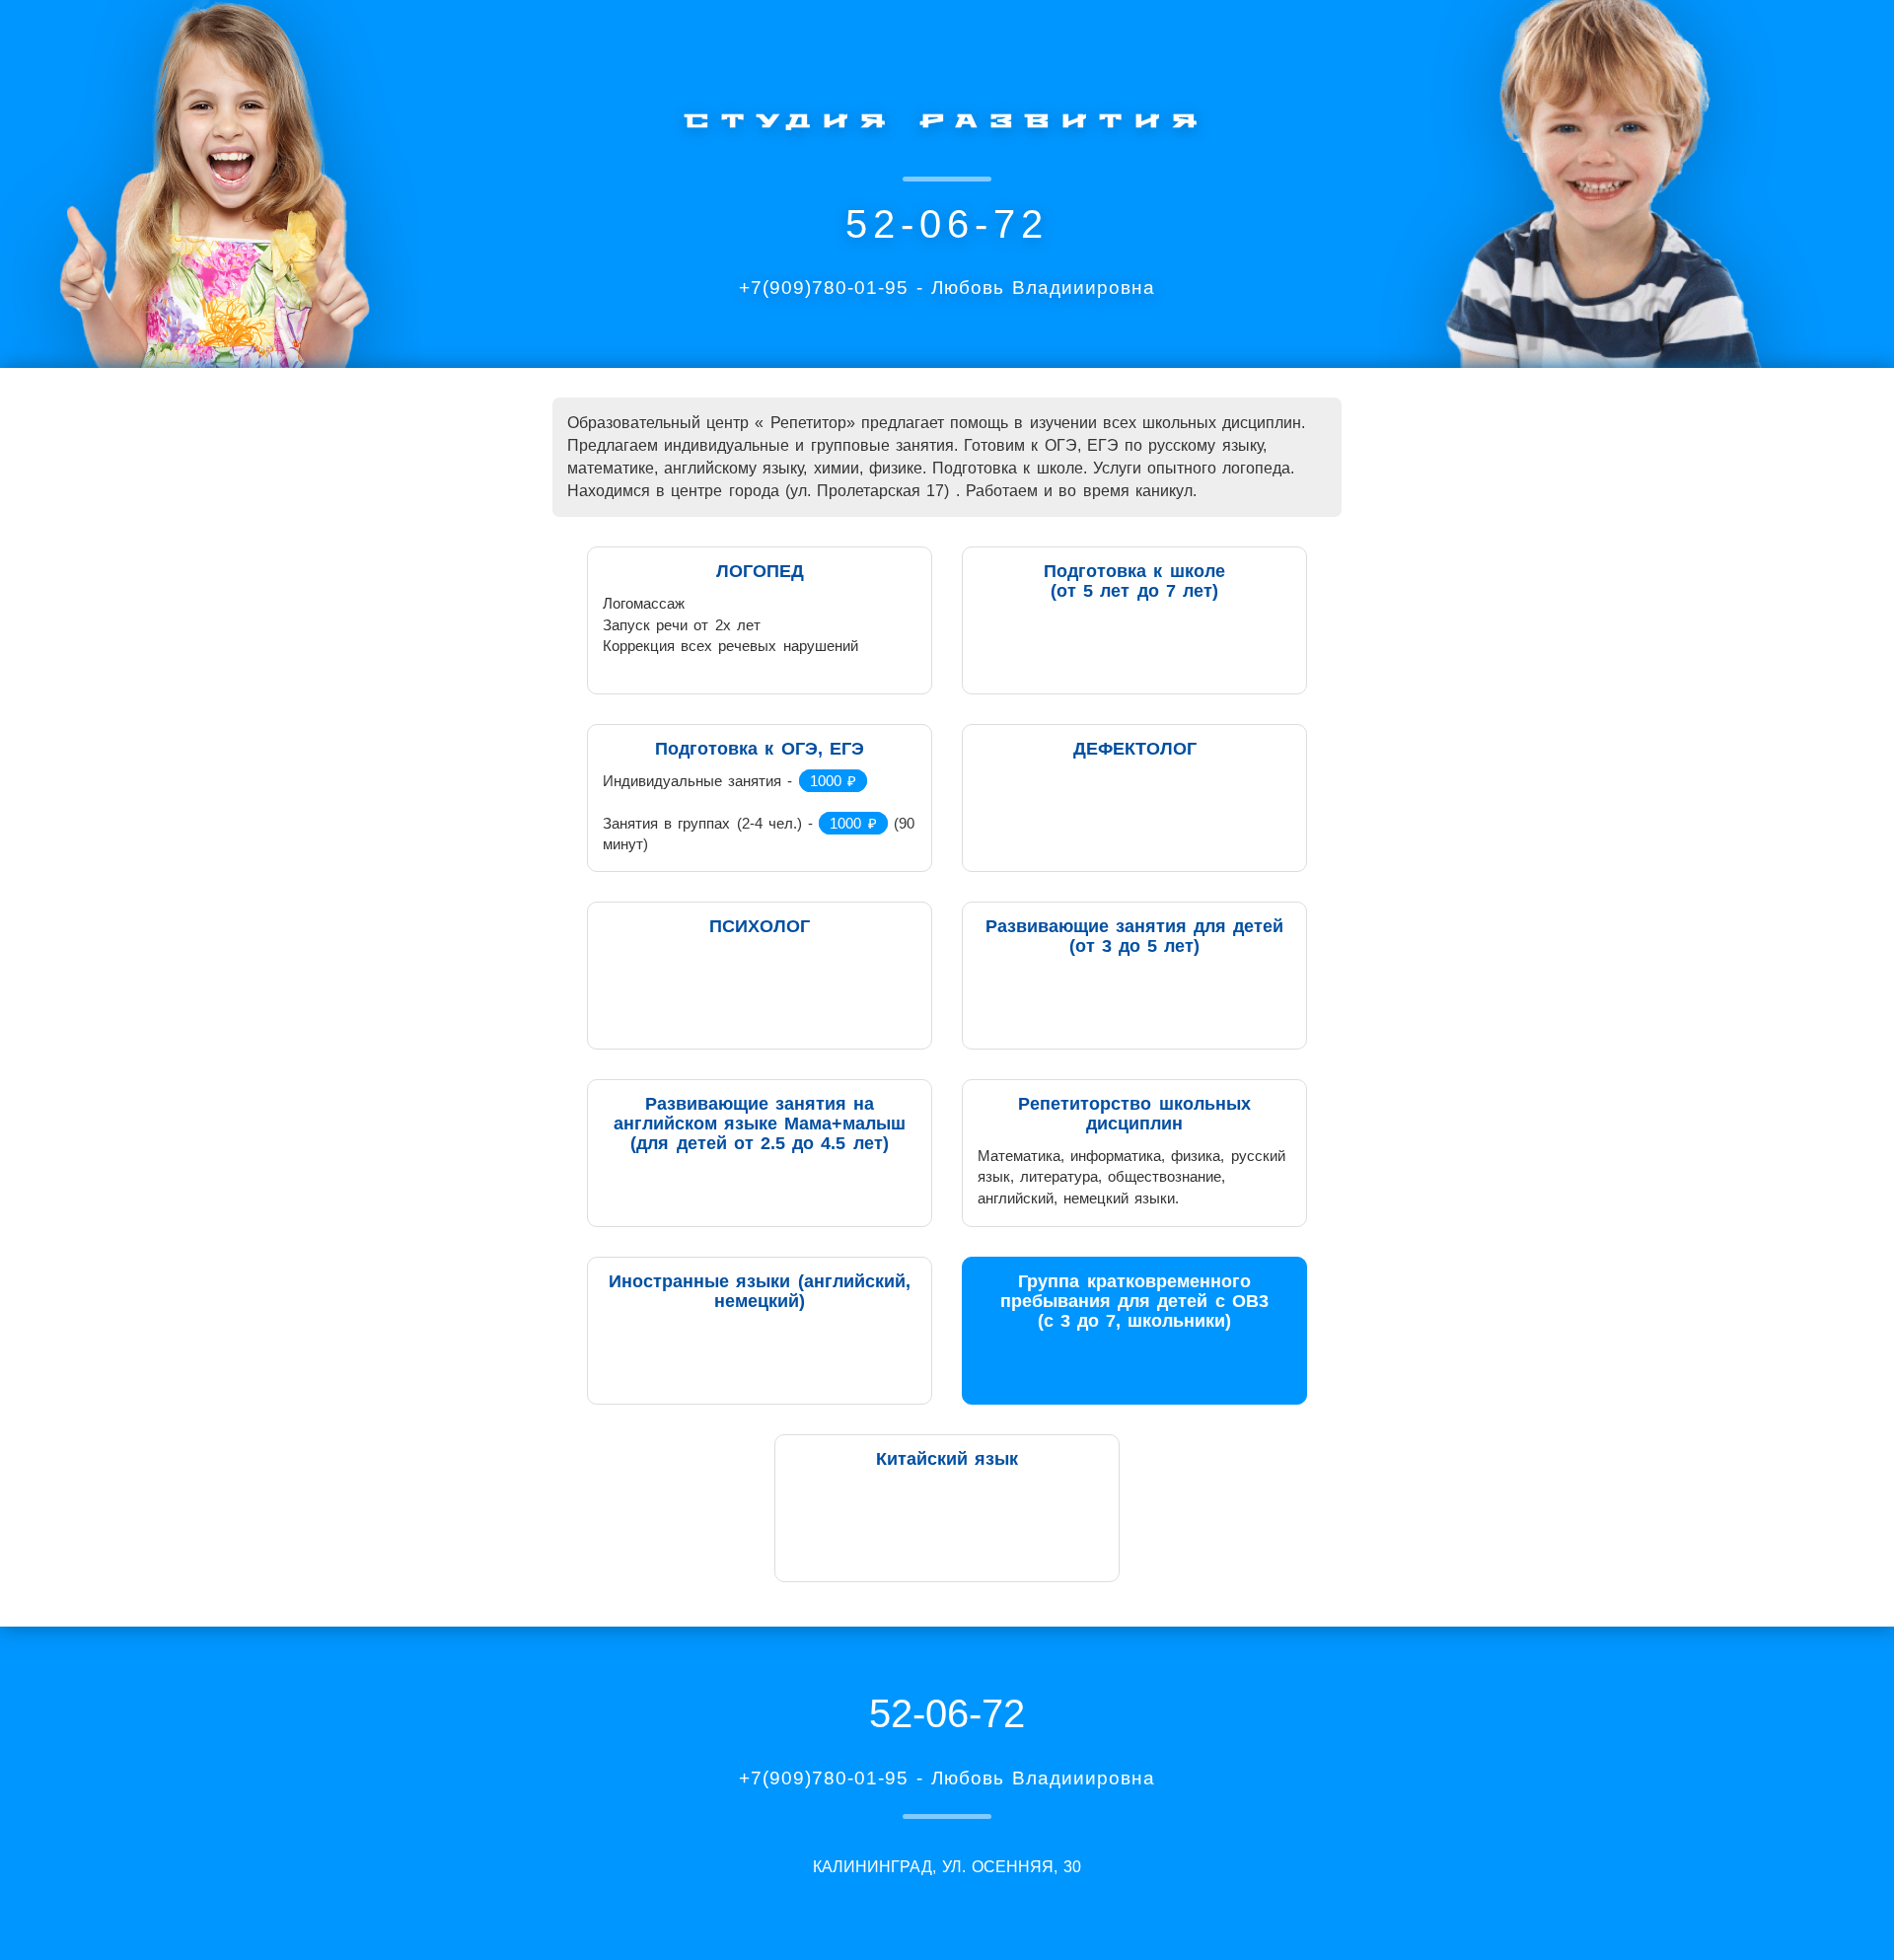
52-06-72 (947, 224)
